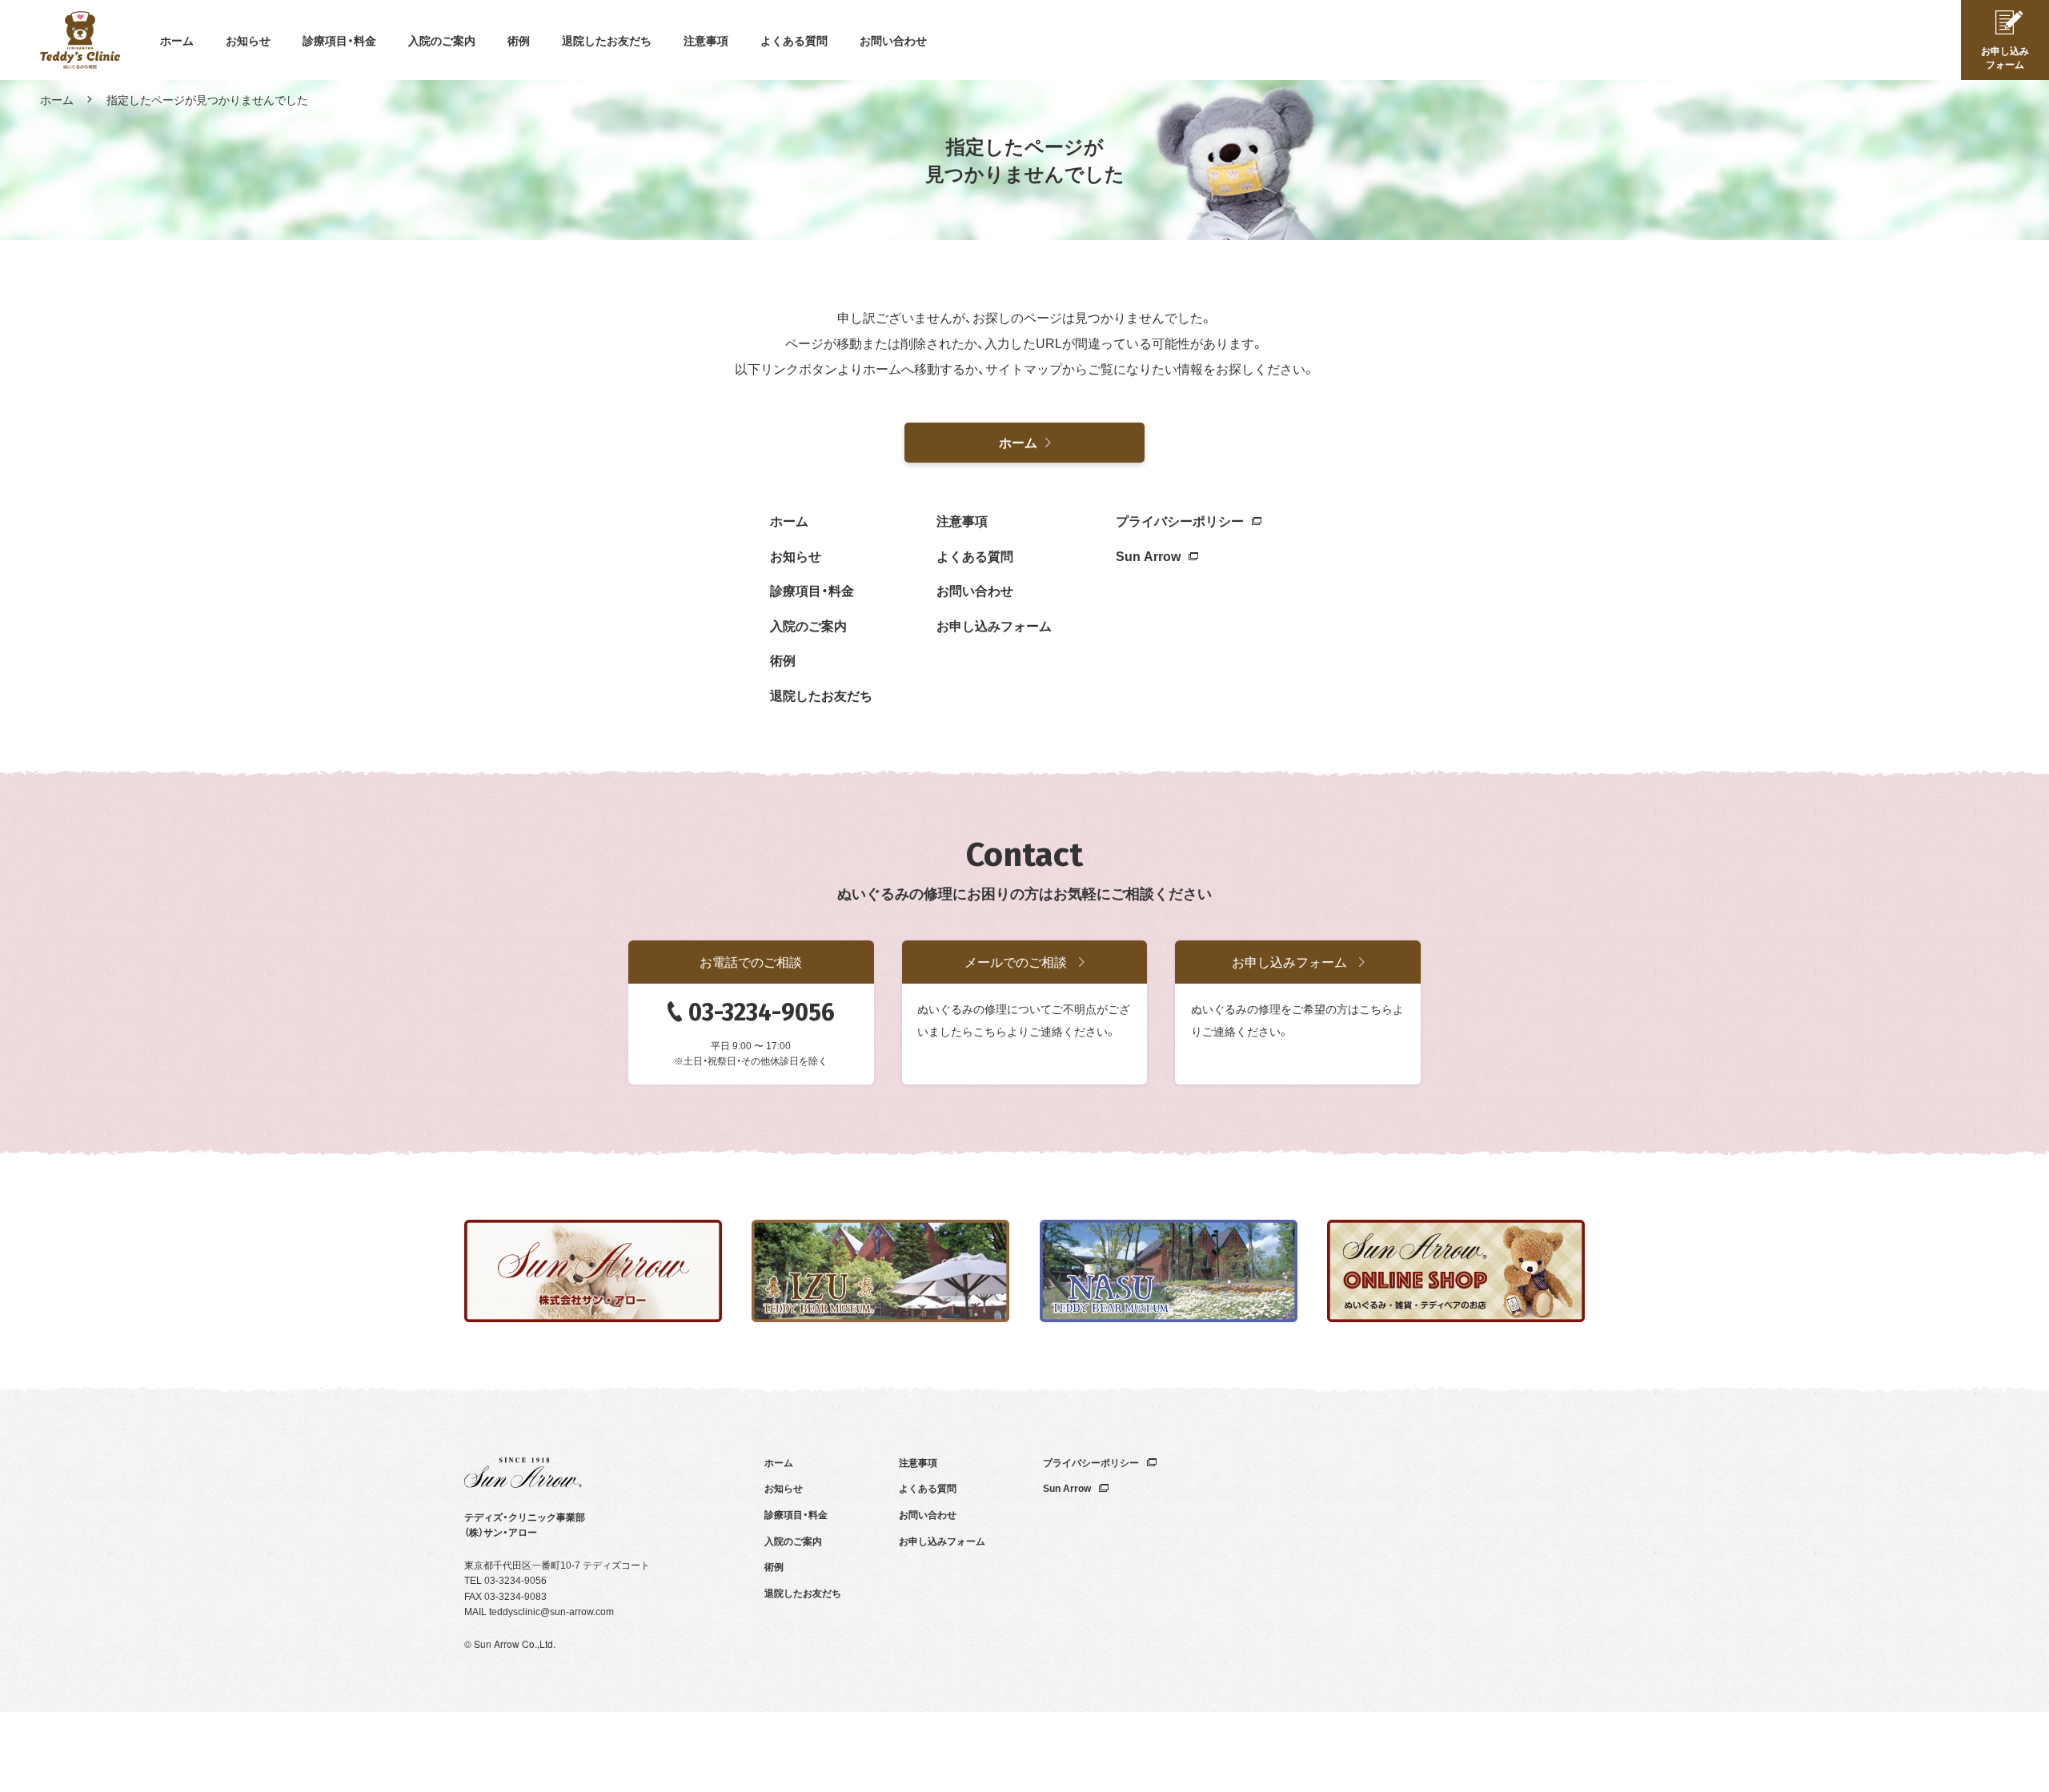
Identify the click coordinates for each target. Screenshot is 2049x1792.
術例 (519, 40)
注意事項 (706, 40)
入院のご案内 (442, 40)
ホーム (177, 40)
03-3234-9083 (515, 1596)
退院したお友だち (607, 40)
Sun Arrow (1148, 555)
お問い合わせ (893, 40)
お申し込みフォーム (994, 625)
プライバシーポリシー (1180, 520)
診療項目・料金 (339, 40)
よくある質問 (794, 40)
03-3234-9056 (762, 1012)
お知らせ (248, 40)
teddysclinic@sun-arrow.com (551, 1611)
